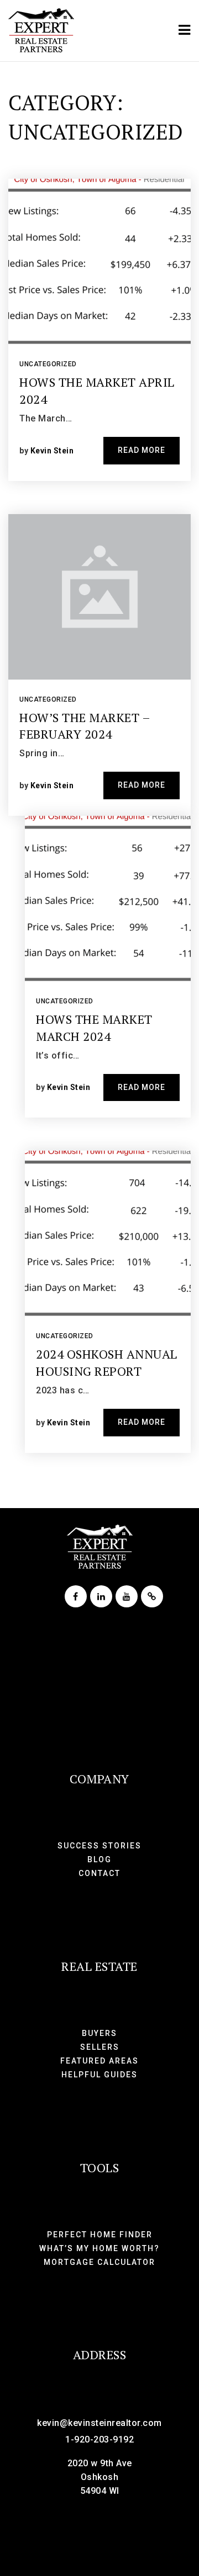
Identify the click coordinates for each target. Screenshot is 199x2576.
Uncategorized (48, 364)
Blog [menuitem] (99, 1859)
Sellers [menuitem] (100, 2047)
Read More (142, 450)
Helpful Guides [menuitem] (99, 2075)
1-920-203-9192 (99, 2439)
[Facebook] (74, 1597)
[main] (99, 785)
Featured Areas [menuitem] (99, 2061)
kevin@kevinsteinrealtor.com (99, 2423)
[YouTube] (125, 1597)
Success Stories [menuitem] (99, 1846)
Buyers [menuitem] (99, 2033)
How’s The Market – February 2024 (85, 726)
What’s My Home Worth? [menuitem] (99, 2248)
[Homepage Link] (41, 30)
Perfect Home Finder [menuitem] (100, 2235)
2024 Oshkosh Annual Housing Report (107, 1362)
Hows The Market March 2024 (94, 1028)
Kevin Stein (52, 451)
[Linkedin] (99, 1597)
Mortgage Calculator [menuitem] (99, 2262)
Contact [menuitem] (99, 1873)
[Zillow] (150, 1597)
